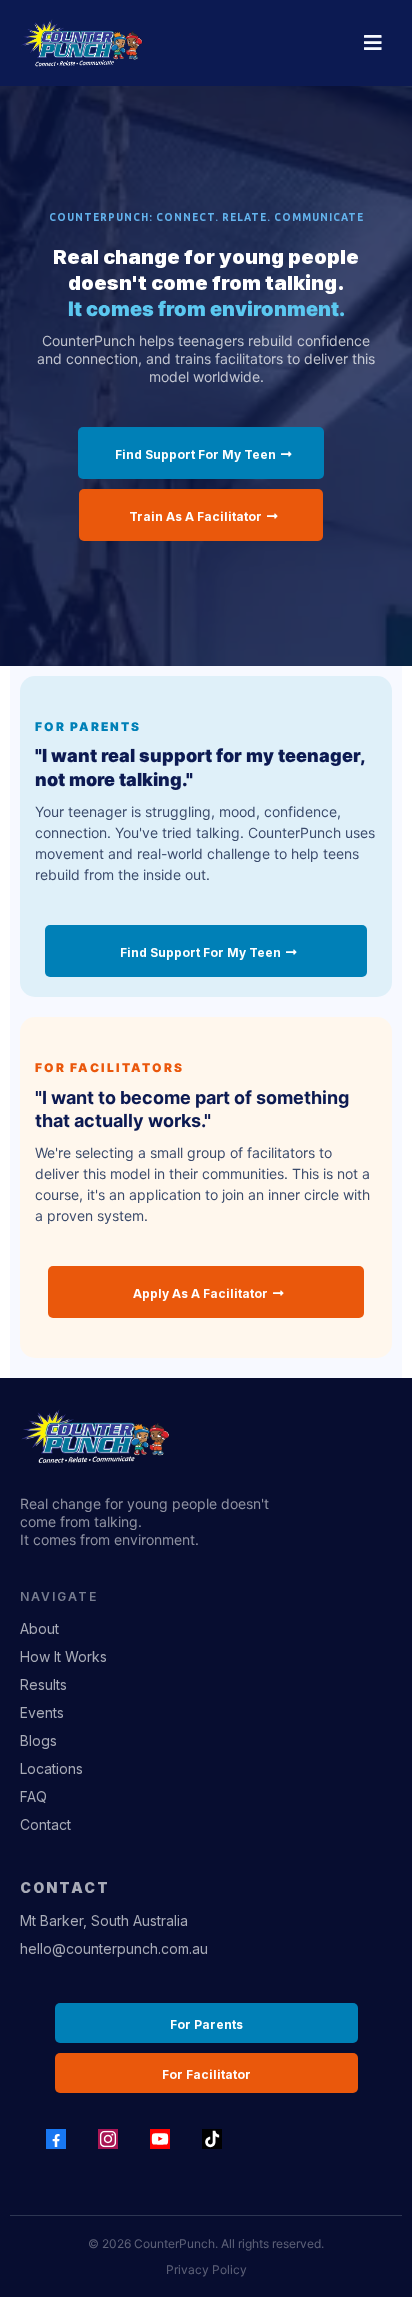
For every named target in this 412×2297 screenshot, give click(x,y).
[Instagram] (108, 2139)
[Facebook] (56, 2139)
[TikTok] (212, 2139)
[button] (370, 43)
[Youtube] (160, 2139)
